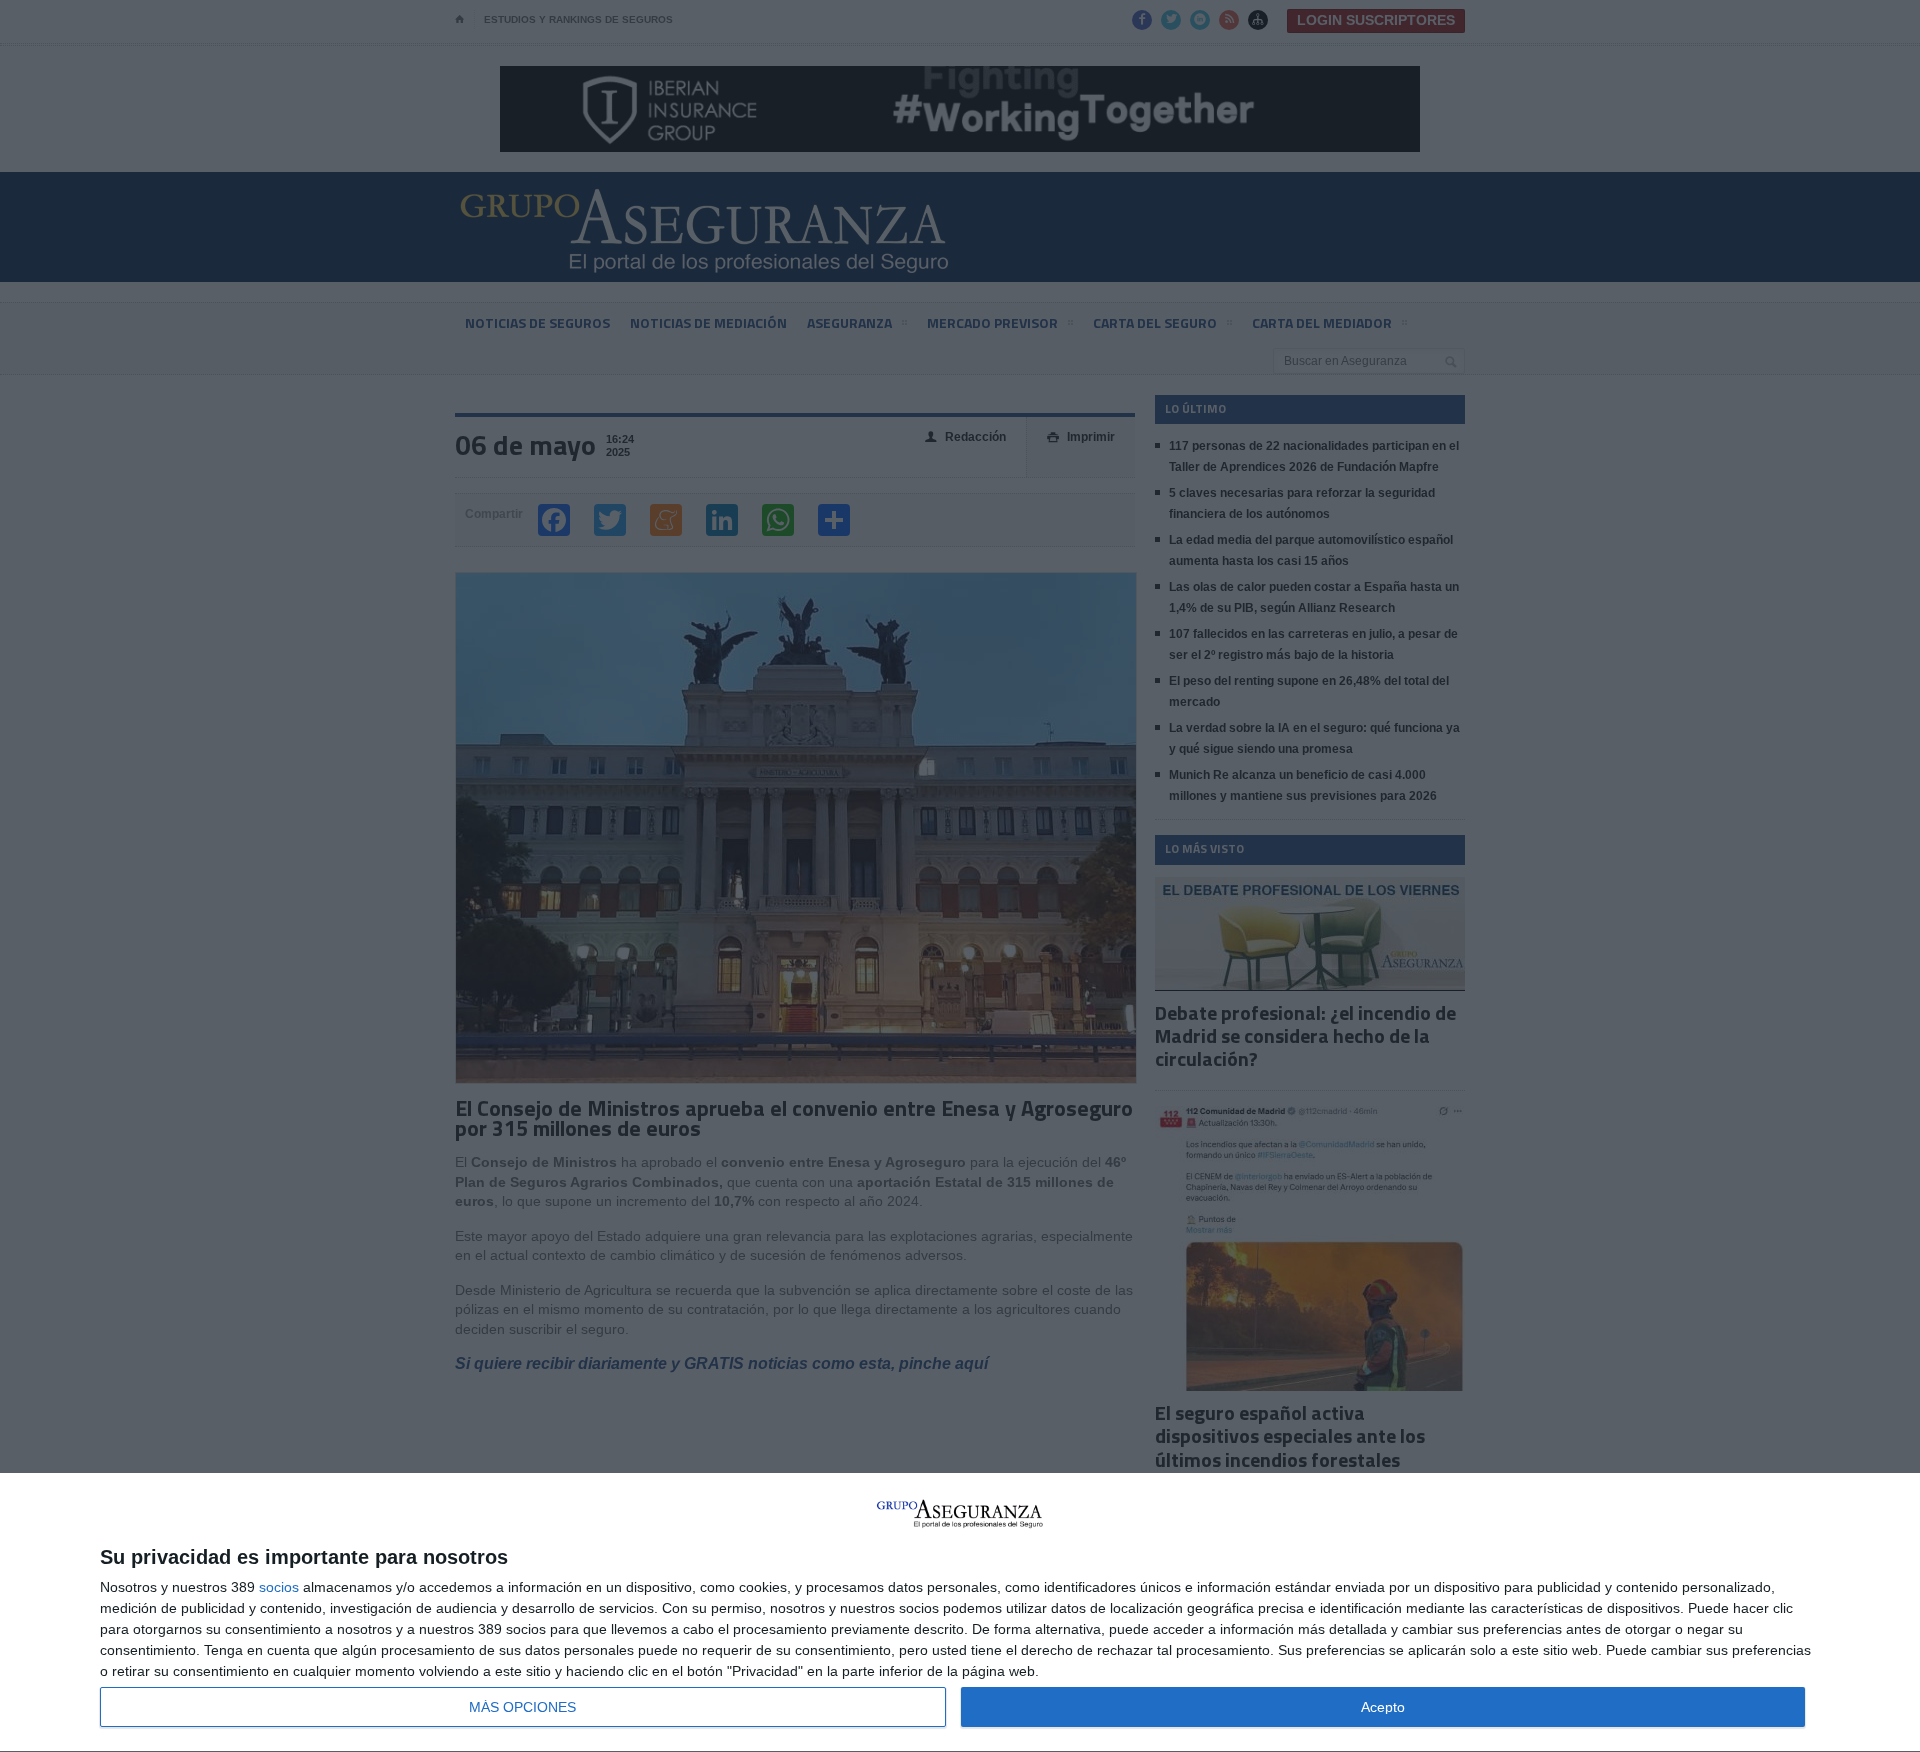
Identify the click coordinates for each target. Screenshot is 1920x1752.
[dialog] (960, 1613)
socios (279, 1587)
